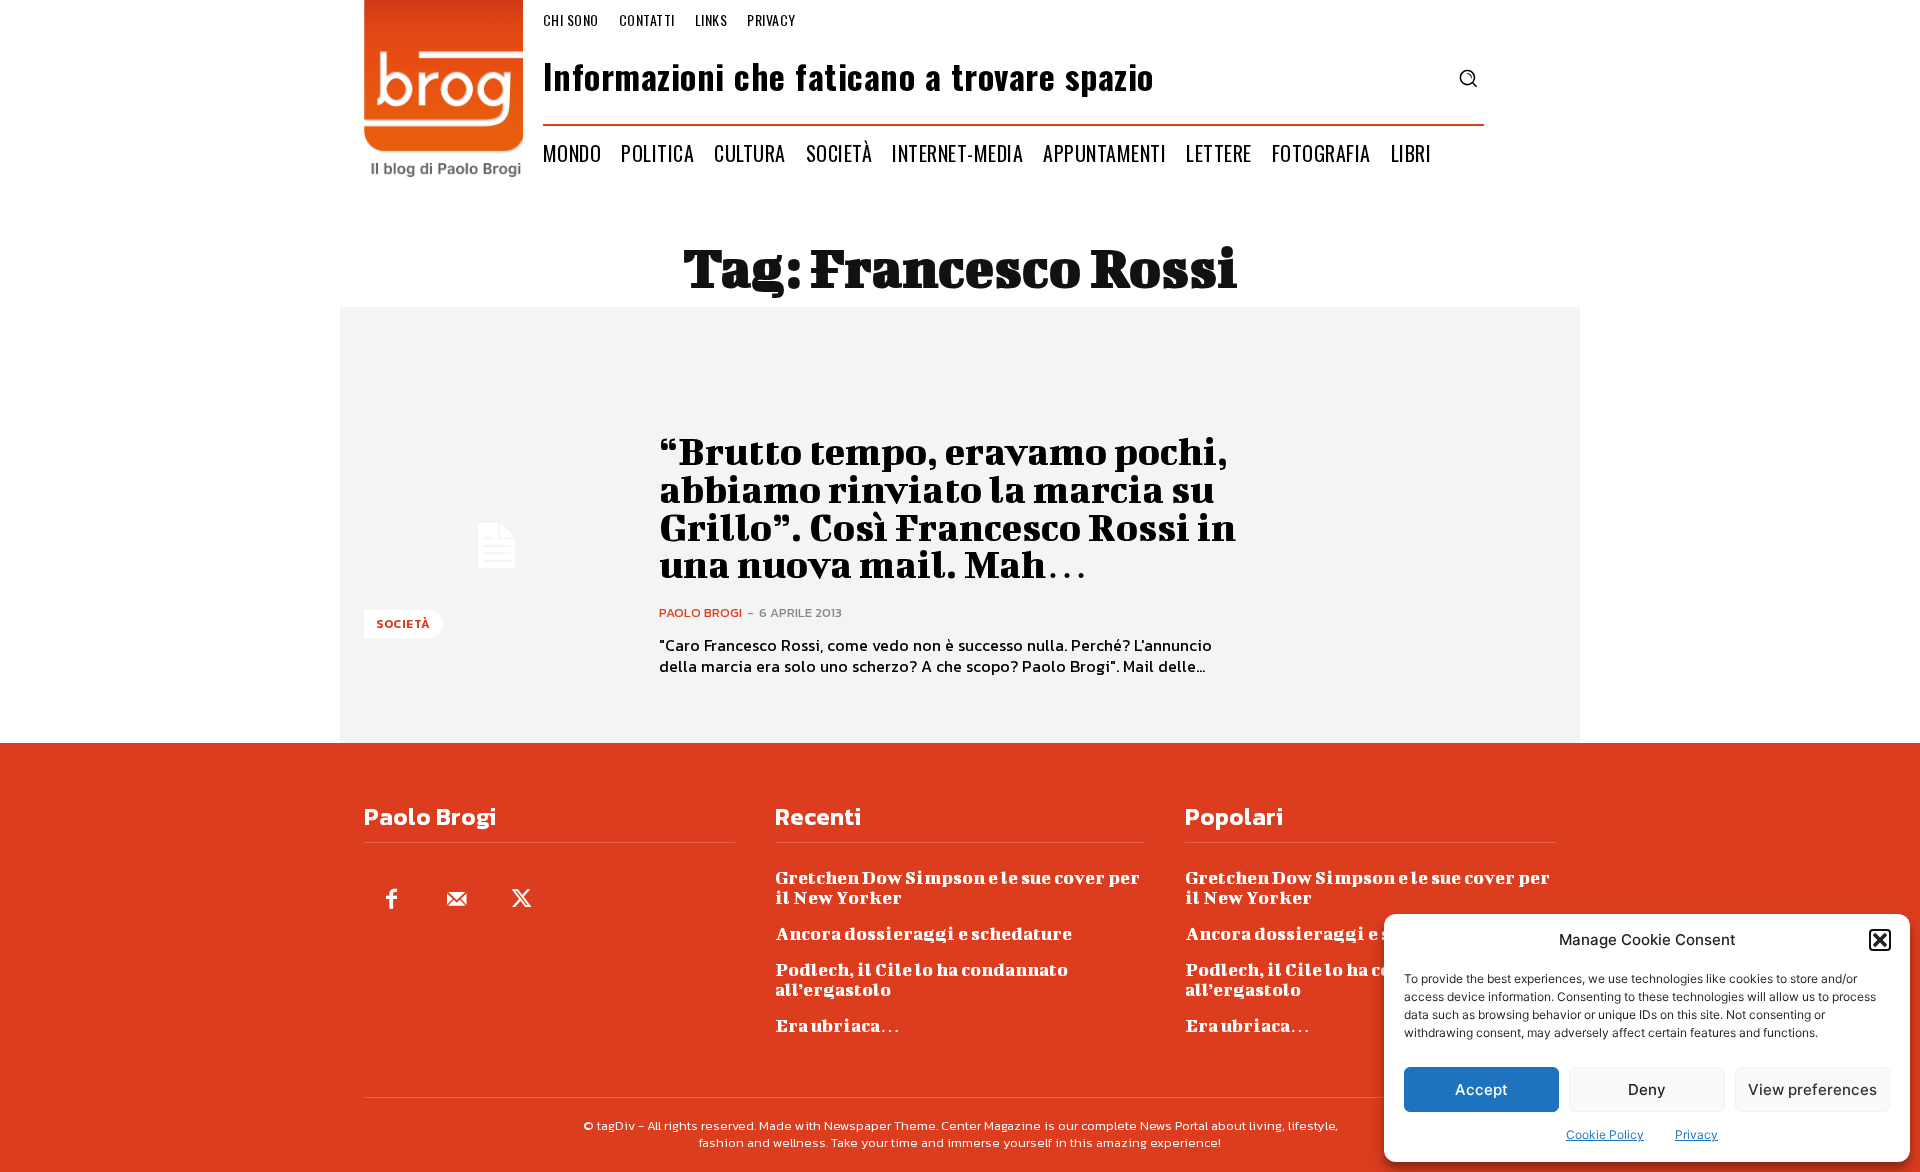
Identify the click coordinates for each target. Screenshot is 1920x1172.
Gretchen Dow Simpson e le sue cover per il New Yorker (957, 887)
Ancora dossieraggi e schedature (923, 933)
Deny (1647, 1089)
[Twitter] (521, 900)
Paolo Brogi (700, 612)
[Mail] (456, 900)
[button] (1880, 940)
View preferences (1812, 1089)
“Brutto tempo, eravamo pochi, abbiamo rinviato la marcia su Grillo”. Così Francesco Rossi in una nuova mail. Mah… (947, 507)
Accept (1481, 1089)
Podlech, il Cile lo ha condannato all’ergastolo (921, 979)
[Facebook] (391, 900)
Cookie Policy (1605, 1134)
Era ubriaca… (837, 1025)
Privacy (1696, 1134)
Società (403, 624)
